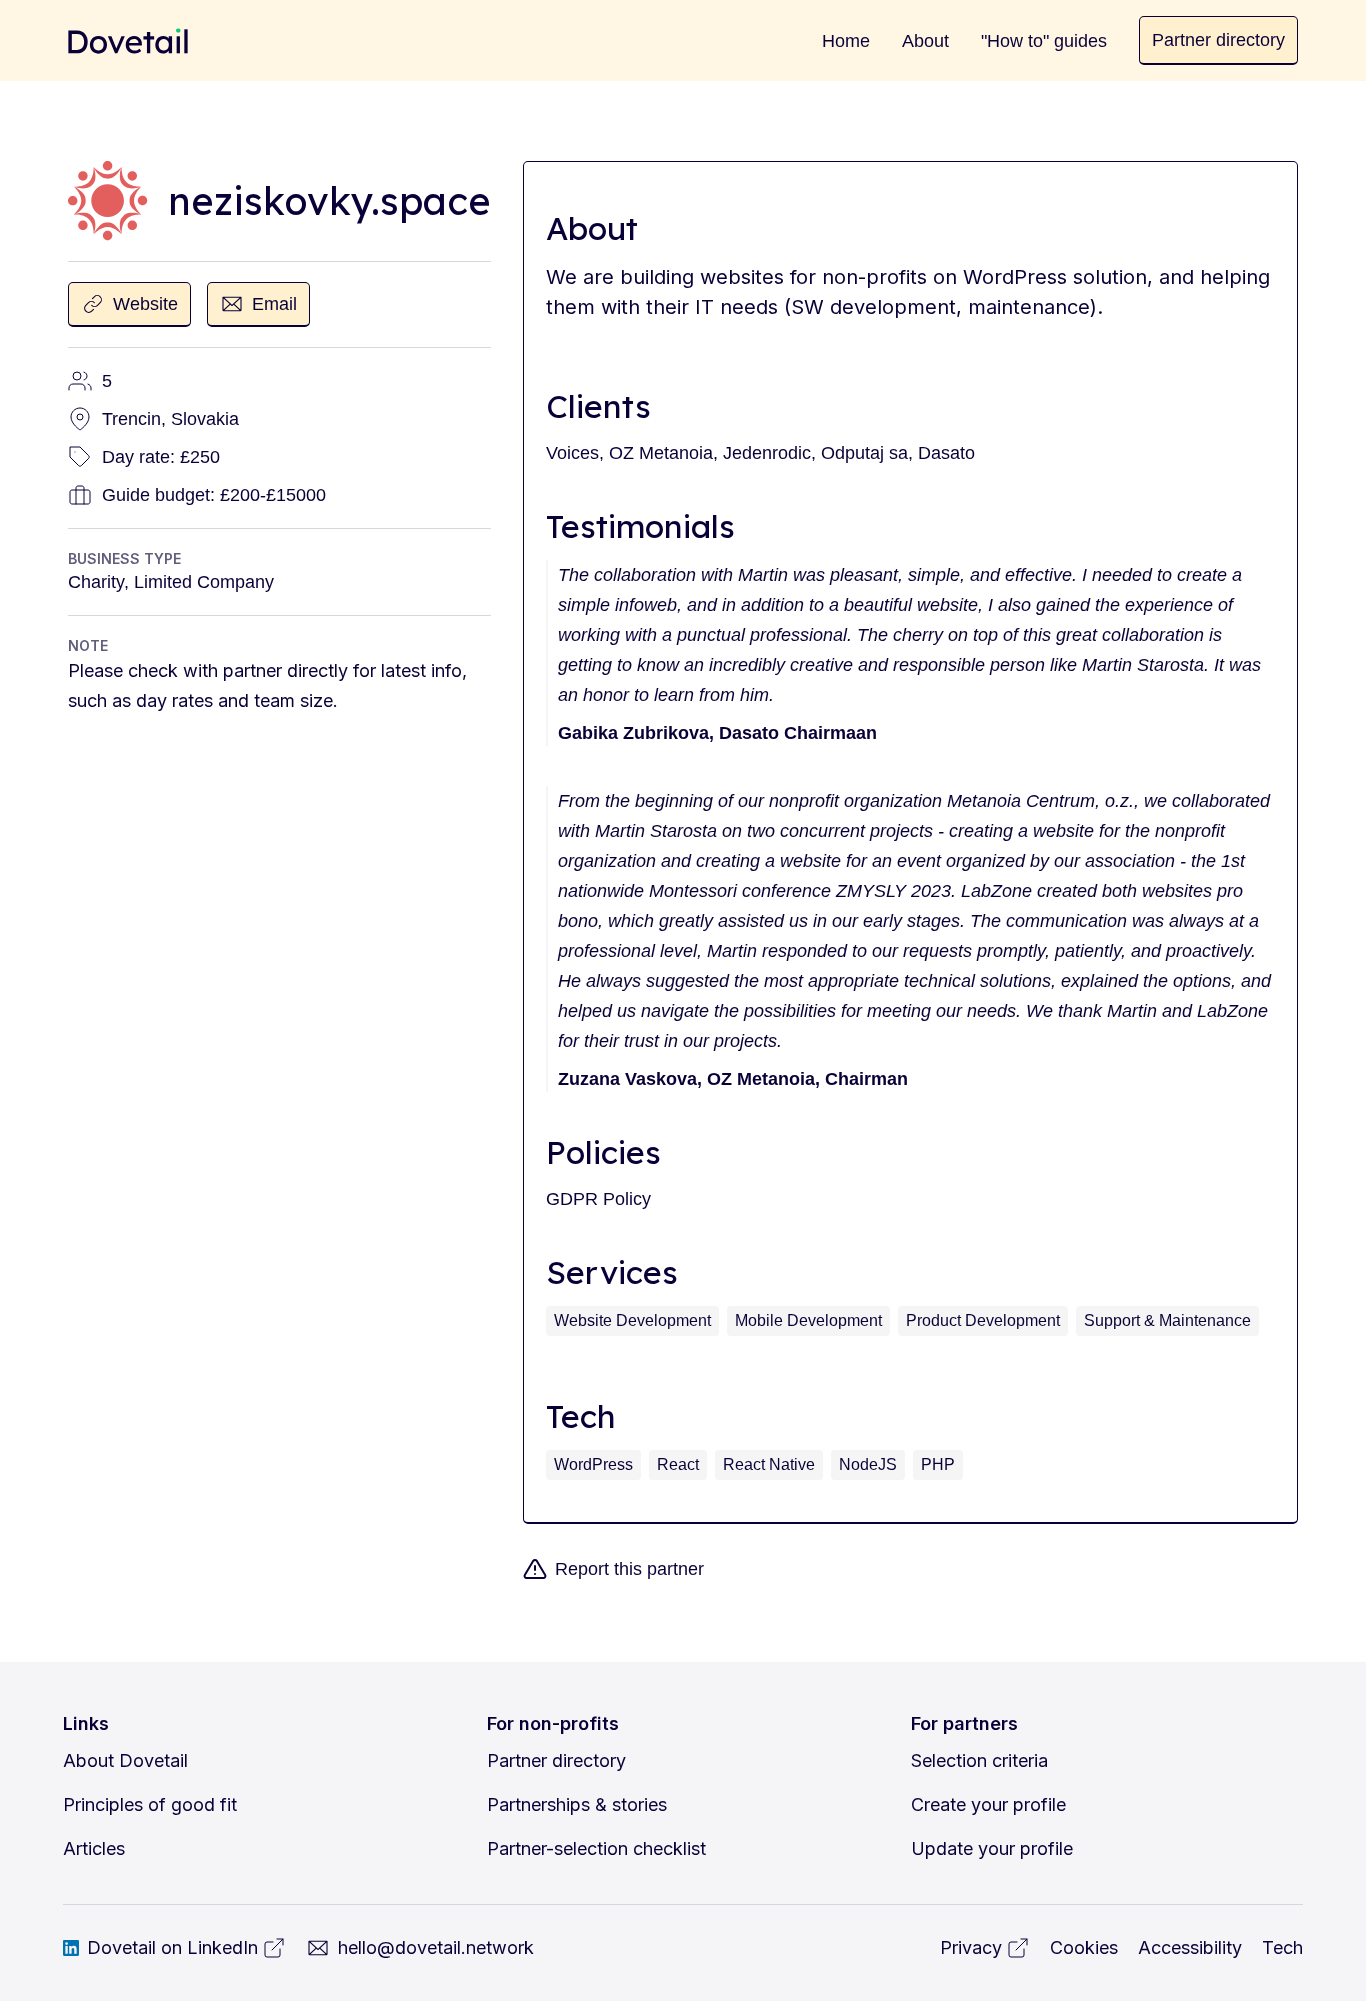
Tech (1282, 1947)
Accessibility (1190, 1947)
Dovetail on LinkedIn (172, 1947)
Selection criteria (979, 1760)
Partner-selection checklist (596, 1848)
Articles (94, 1848)
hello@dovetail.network (436, 1947)
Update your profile (992, 1848)
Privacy (971, 1947)
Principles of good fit (150, 1804)
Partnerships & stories (577, 1804)
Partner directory (556, 1760)
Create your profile (988, 1804)
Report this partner (629, 1569)
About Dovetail (125, 1760)
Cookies (1084, 1947)
